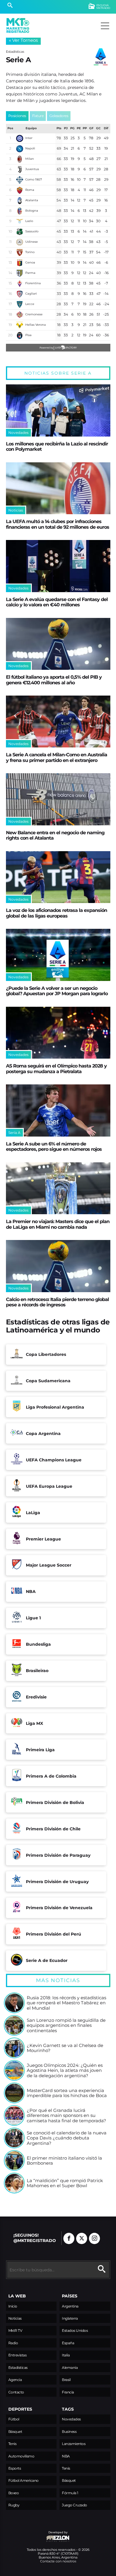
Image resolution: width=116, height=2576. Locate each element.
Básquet (15, 2432)
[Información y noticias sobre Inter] (20, 138)
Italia (66, 2355)
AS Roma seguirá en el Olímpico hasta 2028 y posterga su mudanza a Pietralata (56, 1068)
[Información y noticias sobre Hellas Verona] (20, 325)
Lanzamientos (74, 2444)
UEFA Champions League (54, 1460)
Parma (30, 273)
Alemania (70, 2368)
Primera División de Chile (53, 1829)
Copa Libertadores (46, 1354)
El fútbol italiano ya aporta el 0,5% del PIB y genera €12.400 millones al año (54, 680)
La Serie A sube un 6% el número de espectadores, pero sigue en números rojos (54, 1146)
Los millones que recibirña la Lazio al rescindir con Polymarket (57, 446)
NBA (31, 1591)
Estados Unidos (75, 2330)
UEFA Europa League (49, 1486)
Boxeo (14, 2493)
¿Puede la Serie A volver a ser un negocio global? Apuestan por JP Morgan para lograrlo (57, 991)
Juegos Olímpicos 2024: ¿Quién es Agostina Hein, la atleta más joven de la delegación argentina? (65, 2071)
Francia (68, 2392)
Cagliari (31, 294)
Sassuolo (32, 231)
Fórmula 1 (70, 2493)
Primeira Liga (40, 1750)
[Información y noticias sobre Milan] (20, 159)
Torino (30, 252)
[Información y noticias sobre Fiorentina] (20, 284)
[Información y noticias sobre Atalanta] (20, 201)
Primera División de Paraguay (58, 1855)
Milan (30, 159)
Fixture (38, 116)
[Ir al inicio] (18, 25)
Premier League (43, 1539)
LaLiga (33, 1513)
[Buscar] (10, 6)
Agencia (15, 2380)
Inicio (13, 2306)
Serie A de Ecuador (47, 1960)
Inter (29, 138)
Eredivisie (36, 1697)
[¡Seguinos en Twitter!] (82, 2238)
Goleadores (59, 116)
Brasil (66, 2380)
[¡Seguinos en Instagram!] (94, 2238)
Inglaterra (70, 2318)
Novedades (71, 2419)
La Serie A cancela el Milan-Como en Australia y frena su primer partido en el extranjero (57, 757)
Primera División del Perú (54, 1934)
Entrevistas (18, 2355)
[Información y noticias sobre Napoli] (20, 149)
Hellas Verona (36, 325)
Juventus (32, 169)
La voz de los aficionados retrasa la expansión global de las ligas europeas (57, 913)
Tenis (12, 2444)
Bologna (32, 211)
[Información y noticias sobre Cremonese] (20, 315)
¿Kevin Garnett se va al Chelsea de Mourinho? (65, 2048)
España (68, 2343)
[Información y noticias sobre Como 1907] (20, 180)
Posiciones (17, 116)
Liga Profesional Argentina (55, 1407)
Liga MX (35, 1723)
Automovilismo (21, 2456)
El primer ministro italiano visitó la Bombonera (64, 2161)
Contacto (16, 2392)
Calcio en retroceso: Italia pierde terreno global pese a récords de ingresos (57, 1302)
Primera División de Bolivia (55, 1802)
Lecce (30, 304)
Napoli (30, 148)
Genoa (30, 262)
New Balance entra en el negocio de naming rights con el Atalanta (55, 835)
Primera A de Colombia (51, 1776)
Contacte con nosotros (58, 2561)
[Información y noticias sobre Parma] (20, 273)
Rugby (14, 2505)
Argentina (70, 2306)
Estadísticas (18, 2368)
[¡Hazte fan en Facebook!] (69, 2238)
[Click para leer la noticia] (58, 410)
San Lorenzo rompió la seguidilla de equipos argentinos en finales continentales (66, 2026)
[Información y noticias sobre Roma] (20, 190)
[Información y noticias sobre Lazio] (20, 221)
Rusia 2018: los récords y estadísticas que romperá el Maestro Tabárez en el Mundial (66, 2003)
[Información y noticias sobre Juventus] (20, 170)
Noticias (15, 2318)
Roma (30, 190)
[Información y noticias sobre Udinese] (20, 242)
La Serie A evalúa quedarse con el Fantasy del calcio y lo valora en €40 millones (57, 602)
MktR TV (15, 2330)
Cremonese (34, 314)
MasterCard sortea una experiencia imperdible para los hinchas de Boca (67, 2093)
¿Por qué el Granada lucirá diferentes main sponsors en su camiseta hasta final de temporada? (66, 2116)
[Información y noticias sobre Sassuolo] (20, 232)
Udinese (32, 242)
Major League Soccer (49, 1565)
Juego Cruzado (75, 2505)
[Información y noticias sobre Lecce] (20, 304)
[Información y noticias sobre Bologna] (20, 211)
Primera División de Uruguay (57, 1882)
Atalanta (32, 200)
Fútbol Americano (23, 2480)
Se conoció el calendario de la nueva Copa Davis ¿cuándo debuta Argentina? (67, 2138)
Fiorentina (33, 283)
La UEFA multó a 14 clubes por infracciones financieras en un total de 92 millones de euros (58, 524)
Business (69, 2432)
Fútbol (14, 2419)
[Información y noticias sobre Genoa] (20, 263)
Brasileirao (37, 1671)
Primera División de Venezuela (59, 1908)
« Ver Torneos (23, 40)
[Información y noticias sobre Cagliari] (20, 294)
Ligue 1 (33, 1618)
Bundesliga (38, 1644)
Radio (13, 2343)
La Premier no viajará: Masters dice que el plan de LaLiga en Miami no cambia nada (58, 1224)
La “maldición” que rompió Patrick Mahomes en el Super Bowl (65, 2183)
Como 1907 (34, 179)
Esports (15, 2468)
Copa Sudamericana (48, 1381)
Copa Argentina (43, 1434)
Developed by (37, 2535)
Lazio (29, 221)
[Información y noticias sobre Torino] (20, 253)
